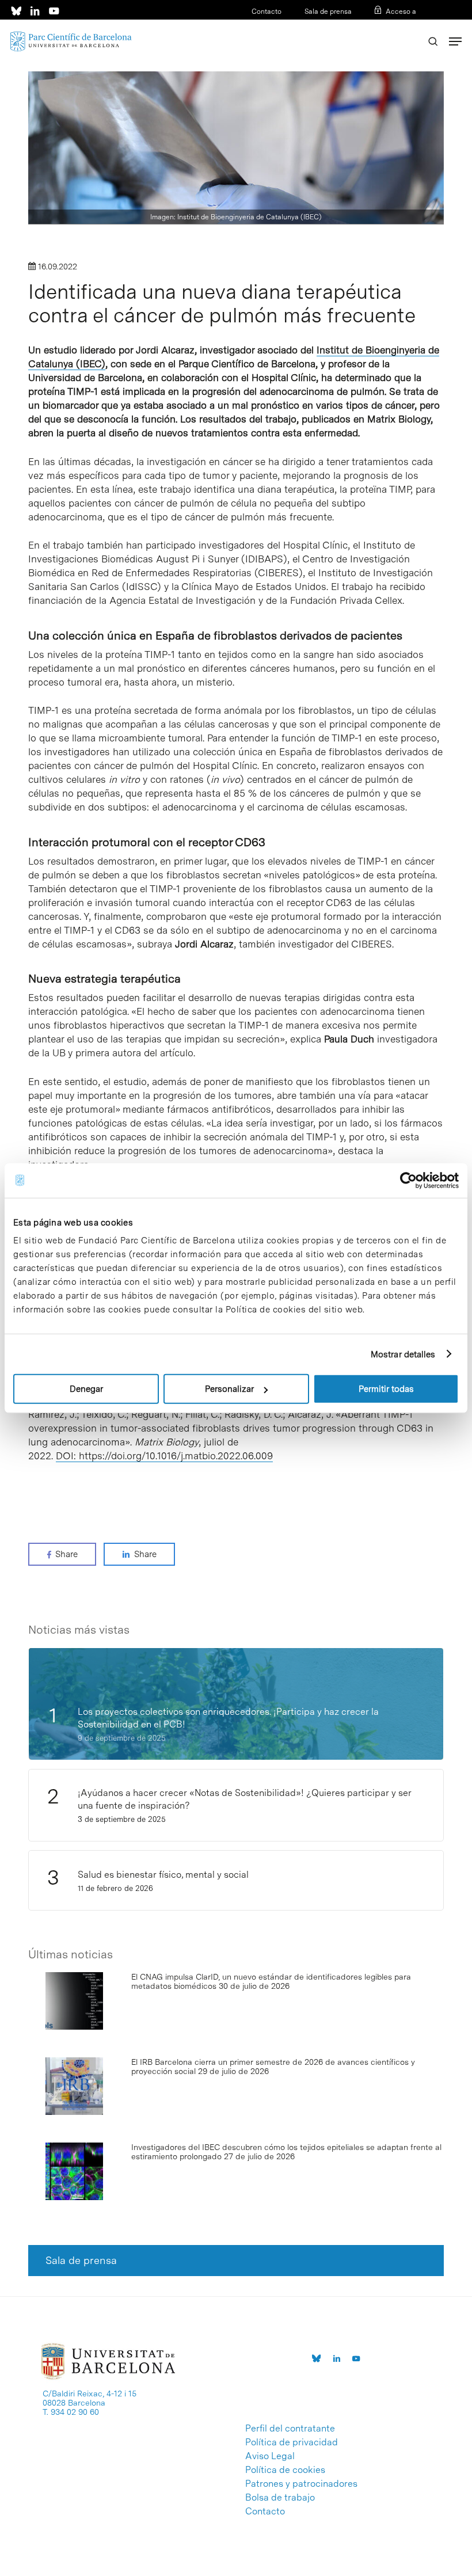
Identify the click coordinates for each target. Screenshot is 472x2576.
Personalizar (229, 1389)
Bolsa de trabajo (280, 2498)
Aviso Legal (270, 2456)
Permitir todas (386, 1389)
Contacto (267, 12)
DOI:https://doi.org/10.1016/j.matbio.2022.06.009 (164, 1456)
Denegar (86, 1389)
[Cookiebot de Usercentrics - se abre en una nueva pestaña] (408, 1180)
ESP (391, 26)
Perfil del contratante (290, 2429)
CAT (372, 26)
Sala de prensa (328, 12)
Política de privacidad (292, 2442)
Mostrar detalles (403, 1354)
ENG (409, 26)
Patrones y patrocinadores (301, 2484)
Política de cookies (285, 2470)
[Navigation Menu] (455, 41)
